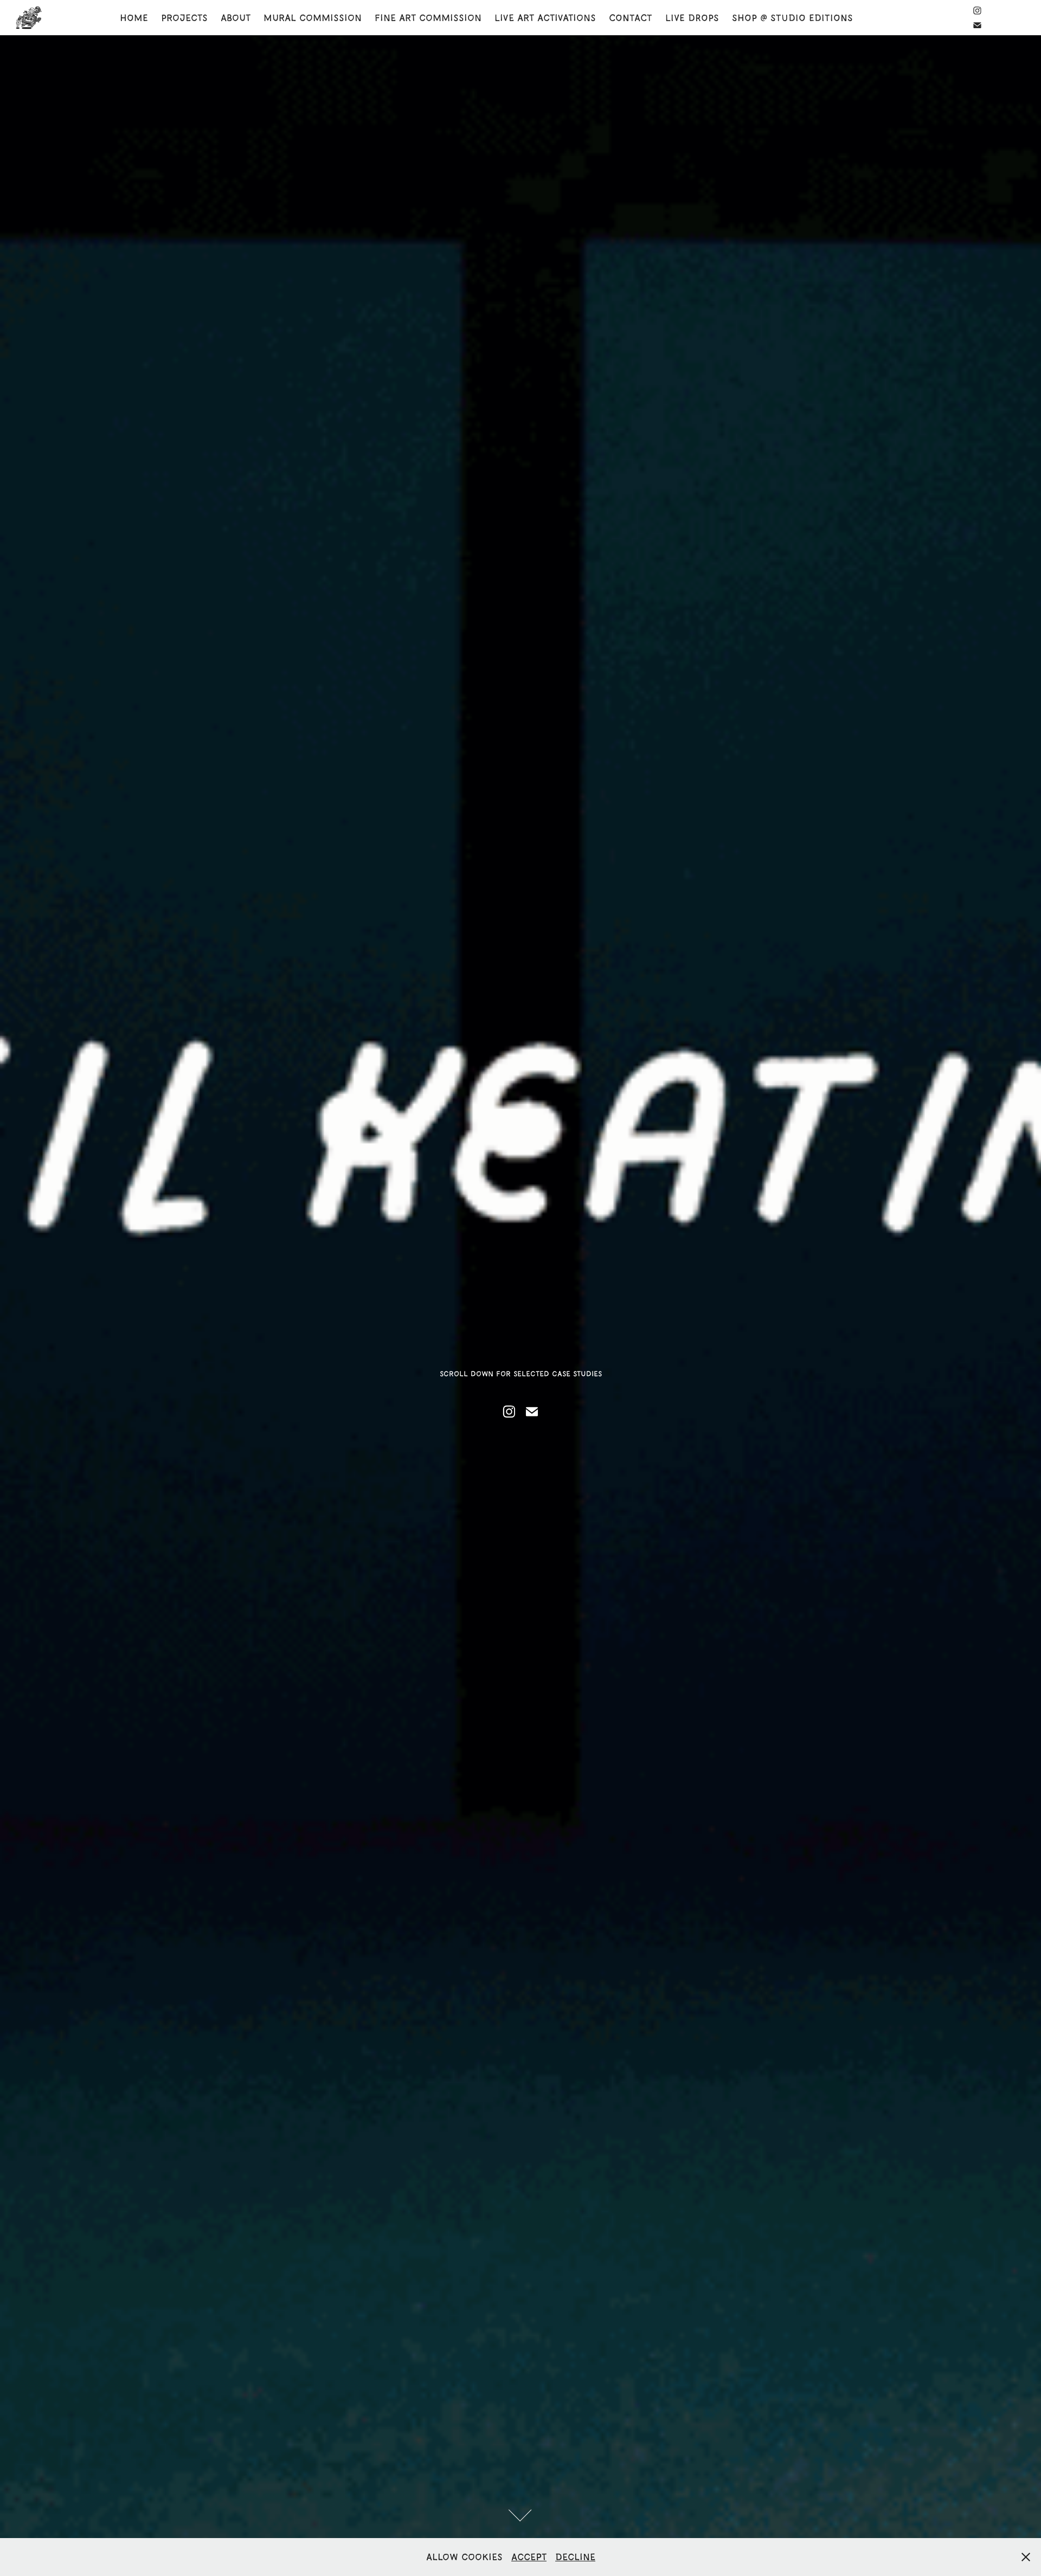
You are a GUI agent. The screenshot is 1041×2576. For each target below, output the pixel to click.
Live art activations (545, 18)
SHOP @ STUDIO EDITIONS (792, 18)
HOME (134, 18)
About (236, 18)
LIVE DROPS (692, 18)
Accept (529, 2557)
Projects (184, 18)
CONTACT (631, 18)
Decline (575, 2557)
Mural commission (313, 18)
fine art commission (428, 18)
